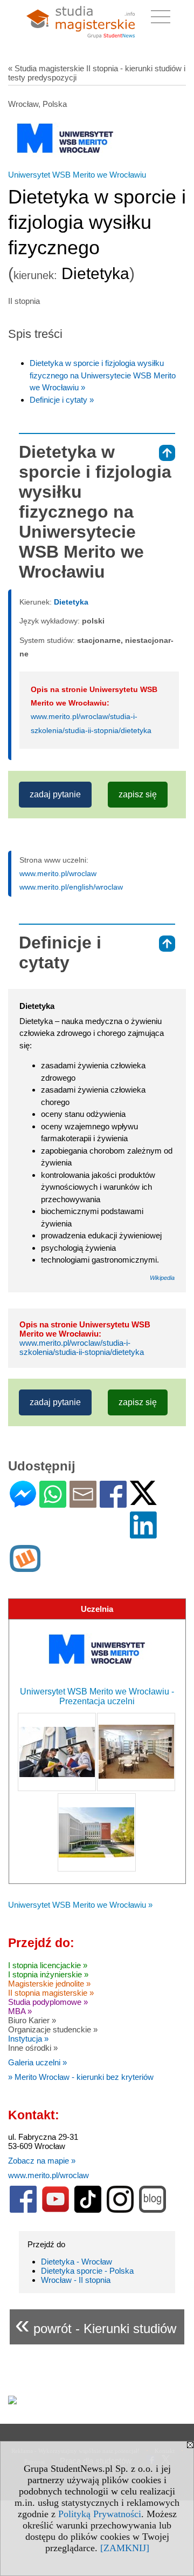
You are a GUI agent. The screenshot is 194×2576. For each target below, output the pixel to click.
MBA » (20, 2011)
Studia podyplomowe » (48, 2002)
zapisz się (138, 794)
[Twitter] (143, 1500)
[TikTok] (88, 2210)
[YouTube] (56, 2210)
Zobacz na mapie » (42, 2161)
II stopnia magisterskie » (51, 1993)
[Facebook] (113, 1503)
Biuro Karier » (32, 2020)
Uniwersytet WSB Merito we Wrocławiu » (80, 1905)
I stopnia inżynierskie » (48, 1974)
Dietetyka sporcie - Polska (87, 2271)
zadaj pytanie (55, 794)
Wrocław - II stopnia (76, 2280)
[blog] (153, 2210)
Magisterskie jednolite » (49, 1984)
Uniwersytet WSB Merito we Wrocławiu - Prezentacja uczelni (97, 1696)
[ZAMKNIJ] (125, 2548)
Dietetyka (71, 602)
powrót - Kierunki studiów (96, 2324)
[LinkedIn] (143, 1534)
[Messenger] (23, 1503)
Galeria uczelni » (37, 2062)
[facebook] (23, 2210)
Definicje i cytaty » (62, 400)
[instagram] (120, 2210)
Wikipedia (162, 1278)
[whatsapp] (53, 1503)
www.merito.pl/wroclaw (58, 873)
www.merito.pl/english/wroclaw (71, 887)
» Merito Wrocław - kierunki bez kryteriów (81, 2077)
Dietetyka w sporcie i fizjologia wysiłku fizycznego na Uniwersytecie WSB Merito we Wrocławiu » (103, 375)
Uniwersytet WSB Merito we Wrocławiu (77, 175)
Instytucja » (28, 2039)
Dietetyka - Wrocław (77, 2262)
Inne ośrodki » (33, 2048)
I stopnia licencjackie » (48, 1965)
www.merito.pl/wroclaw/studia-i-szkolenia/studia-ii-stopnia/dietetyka (82, 1347)
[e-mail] (83, 1503)
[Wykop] (25, 1567)
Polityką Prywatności (100, 2514)
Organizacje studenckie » (53, 2029)
